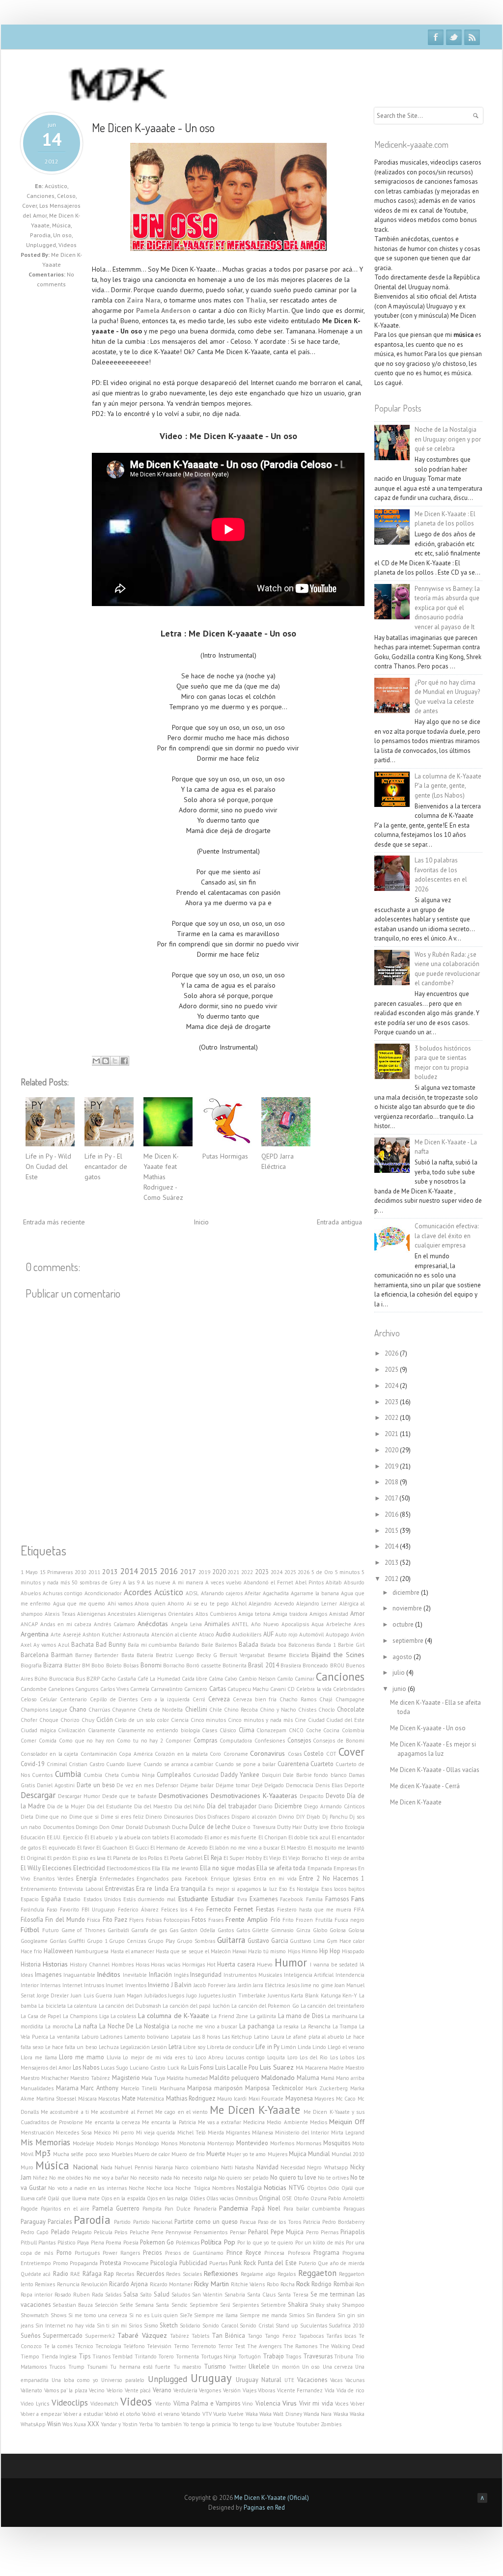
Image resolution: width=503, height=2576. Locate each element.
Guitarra (231, 1940)
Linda (304, 2047)
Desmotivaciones (183, 1796)
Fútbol (30, 1930)
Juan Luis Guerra (91, 1995)
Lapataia (181, 2037)
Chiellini (196, 1709)
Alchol (239, 1604)
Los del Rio (314, 2057)
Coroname (236, 1754)
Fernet (243, 1909)
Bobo (98, 1665)
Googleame (34, 1941)
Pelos (121, 2232)
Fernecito (219, 1909)
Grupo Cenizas (127, 1941)
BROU (337, 1665)
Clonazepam (271, 1730)
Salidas (113, 2295)
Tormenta (187, 2356)
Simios (297, 2315)
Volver (357, 2404)
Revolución (94, 2284)
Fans (358, 1899)
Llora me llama (39, 2057)
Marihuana (172, 2088)
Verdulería (185, 2390)
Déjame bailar (197, 1785)
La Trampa (345, 2026)
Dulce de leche (210, 1827)
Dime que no (51, 1817)
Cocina (331, 1730)
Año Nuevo (265, 1624)
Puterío (307, 2263)
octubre (404, 1624)
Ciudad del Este (345, 1720)
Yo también (168, 2424)
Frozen (304, 1920)
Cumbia (68, 1774)
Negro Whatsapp (327, 2167)
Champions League (44, 1710)
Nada (107, 2167)
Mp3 (43, 2153)
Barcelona (35, 1655)
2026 (304, 1572)
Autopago (337, 1634)
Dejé (257, 1785)
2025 (290, 1572)
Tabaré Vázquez (142, 2335)
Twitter (454, 37)
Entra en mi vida (275, 1879)
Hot (211, 1965)
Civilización (72, 1730)
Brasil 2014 (263, 1665)
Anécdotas (153, 1624)
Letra (175, 2047)
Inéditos (109, 1974)
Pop (230, 2242)
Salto (146, 2295)
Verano (162, 2390)
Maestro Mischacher (45, 2078)
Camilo (285, 1679)
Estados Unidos (102, 1899)
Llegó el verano (346, 2047)
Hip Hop (330, 1951)
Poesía (131, 2243)
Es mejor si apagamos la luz (242, 1889)
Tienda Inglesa (59, 2356)
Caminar (305, 1679)
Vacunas (355, 2380)
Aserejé (72, 1634)
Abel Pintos (309, 1582)
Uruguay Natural (259, 2380)
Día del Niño (190, 1806)
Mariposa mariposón (215, 2088)
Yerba (146, 2424)
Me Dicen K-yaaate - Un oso (153, 127)
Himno (310, 1951)
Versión (232, 2390)
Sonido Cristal (257, 2326)
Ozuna (319, 2198)
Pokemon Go (157, 2242)
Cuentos (42, 1775)
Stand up (287, 2326)
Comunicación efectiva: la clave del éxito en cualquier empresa (447, 1236)
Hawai (239, 1951)
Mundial (319, 2154)
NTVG (297, 2188)
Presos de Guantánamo (194, 2253)
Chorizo (70, 1720)
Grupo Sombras (196, 1941)
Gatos (243, 1930)
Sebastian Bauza (73, 2305)
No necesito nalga (195, 2178)
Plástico (67, 2243)
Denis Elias (329, 1785)
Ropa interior (37, 2295)
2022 (247, 1572)
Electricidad (89, 1868)
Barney (84, 1655)
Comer (28, 1741)
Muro (27, 2167)
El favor (86, 1848)
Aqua (318, 1624)
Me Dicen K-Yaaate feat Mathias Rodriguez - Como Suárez (163, 1177)
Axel (26, 1645)
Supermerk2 (100, 2336)
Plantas (47, 2243)
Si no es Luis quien (154, 2315)
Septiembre (204, 2305)
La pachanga (257, 2026)
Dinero (154, 1817)
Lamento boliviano (147, 2037)
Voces (342, 2404)
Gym (332, 1941)
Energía (86, 1878)
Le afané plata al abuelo (315, 2037)
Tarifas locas (341, 2336)
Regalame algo (258, 2274)
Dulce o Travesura (254, 1827)
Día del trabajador (232, 1806)
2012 (392, 1579)
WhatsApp (33, 2424)
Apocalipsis (295, 1624)
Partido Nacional (153, 2222)
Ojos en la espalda (123, 2198)
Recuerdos (150, 2273)
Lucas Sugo (114, 2068)
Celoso (66, 196)
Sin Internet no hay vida (65, 2326)
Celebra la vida (314, 1689)
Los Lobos (342, 2057)
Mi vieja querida (155, 2133)
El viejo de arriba (345, 1858)
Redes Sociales (184, 2274)
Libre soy (194, 2047)
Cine (300, 1720)
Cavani (278, 1689)
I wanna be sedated (334, 1965)
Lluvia (114, 2057)
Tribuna (344, 2356)
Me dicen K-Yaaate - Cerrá (425, 1786)
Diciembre (288, 1806)
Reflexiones (221, 2273)
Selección (106, 2305)
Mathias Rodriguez (191, 2098)
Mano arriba (350, 2078)
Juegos (176, 1995)
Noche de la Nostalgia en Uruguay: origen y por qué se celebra (448, 439)
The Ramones (300, 2346)
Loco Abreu (210, 2057)
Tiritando (146, 2356)
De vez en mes (135, 1785)
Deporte (354, 1785)
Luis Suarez (277, 2067)
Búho (41, 1679)
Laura (278, 2037)
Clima (247, 1730)
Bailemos (226, 1645)
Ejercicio (73, 1837)
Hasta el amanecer (132, 1951)
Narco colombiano (197, 2167)
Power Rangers (121, 2253)
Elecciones (57, 1868)
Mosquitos (337, 2143)
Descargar (38, 1795)
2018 (392, 1482)
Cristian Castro (87, 1764)
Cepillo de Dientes (114, 1699)
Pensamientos (210, 2232)
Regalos (287, 2274)
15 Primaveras (56, 1572)
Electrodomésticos (128, 1868)
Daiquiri (271, 1775)
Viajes (250, 2390)
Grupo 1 (97, 1941)
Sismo (151, 2326)
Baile (207, 1645)
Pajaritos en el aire (65, 2209)
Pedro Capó (35, 2232)
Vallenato (31, 2390)
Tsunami (97, 2367)
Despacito (312, 1796)
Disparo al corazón (254, 1817)
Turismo (215, 2366)
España (51, 1899)
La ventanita (65, 2037)
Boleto (114, 1665)
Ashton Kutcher (102, 1634)
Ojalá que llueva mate (74, 2198)
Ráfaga (92, 2273)
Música (61, 225)
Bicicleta (299, 1655)
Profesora (299, 2253)
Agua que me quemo (79, 1604)
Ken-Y (350, 1995)
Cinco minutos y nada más (260, 1720)
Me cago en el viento (182, 2112)
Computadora (236, 1741)
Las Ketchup (237, 2037)
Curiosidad (206, 1775)
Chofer (29, 1720)
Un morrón (286, 2367)
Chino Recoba (241, 1710)
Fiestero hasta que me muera (314, 1910)
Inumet (114, 1985)
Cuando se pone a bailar (245, 1764)
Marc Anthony (99, 2088)
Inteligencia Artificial (309, 1975)
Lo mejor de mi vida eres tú (158, 2057)
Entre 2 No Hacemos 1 (332, 1878)
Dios (200, 1817)
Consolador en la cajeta (49, 1754)
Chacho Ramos (298, 1699)
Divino (286, 1817)
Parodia (40, 235)
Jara (232, 1985)
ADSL (192, 1593)
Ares (359, 1624)
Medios (319, 2122)
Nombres (223, 2188)
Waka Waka (259, 2414)
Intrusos (94, 1985)
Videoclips (70, 2403)
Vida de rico (350, 2390)
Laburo (90, 2037)
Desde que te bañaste (129, 1796)
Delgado (274, 1785)
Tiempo (30, 2356)
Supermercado (63, 2335)
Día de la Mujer (66, 1806)
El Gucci (139, 1848)
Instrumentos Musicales (253, 1975)
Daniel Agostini (56, 1785)
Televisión (159, 2346)
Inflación (160, 1974)
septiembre (409, 1641)
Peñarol (258, 2232)
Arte (56, 1634)
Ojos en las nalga (168, 2198)
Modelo (105, 2143)
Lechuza (109, 2047)
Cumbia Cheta (101, 1775)
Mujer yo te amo (246, 2154)
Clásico (228, 1730)
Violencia (268, 2403)
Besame (277, 1655)
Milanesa (263, 2133)
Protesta (111, 2263)
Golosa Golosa (347, 1930)
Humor (291, 1962)
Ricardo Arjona (128, 2284)
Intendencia (350, 1975)
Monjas (125, 2143)
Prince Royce (244, 2252)
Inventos (136, 1985)
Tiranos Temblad (113, 2356)
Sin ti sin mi (112, 2326)
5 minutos (348, 1572)
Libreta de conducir (230, 2047)
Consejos (299, 1740)
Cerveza (219, 1699)
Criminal (57, 1764)
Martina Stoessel (56, 2099)
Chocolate (351, 1709)
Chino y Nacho (278, 1710)
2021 (233, 1572)
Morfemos (282, 2143)
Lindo (319, 2047)
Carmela (140, 1689)
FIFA (359, 1910)
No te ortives (333, 2178)
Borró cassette (203, 1665)
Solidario (190, 2326)
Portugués (87, 2253)
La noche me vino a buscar (205, 2026)
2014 (129, 1571)
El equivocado (59, 1848)
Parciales (60, 2221)
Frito (288, 1920)
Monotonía (192, 2143)
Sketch (169, 2325)
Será (225, 2305)
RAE (75, 2274)
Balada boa (273, 1645)
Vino (248, 2404)
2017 (188, 1572)
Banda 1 (326, 1645)
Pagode (29, 2209)
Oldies (197, 2198)
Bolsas (131, 1665)
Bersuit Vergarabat (242, 1655)
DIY (301, 1817)
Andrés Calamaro (114, 1624)
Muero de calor (152, 2154)
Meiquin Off (347, 2122)
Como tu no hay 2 (140, 1741)
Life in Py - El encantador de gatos (106, 1166)
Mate (129, 2098)
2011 (94, 1572)
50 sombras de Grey (96, 1582)
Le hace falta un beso (71, 2047)
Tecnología (108, 2346)
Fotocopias (177, 1920)
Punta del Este (277, 2263)
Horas (142, 1965)
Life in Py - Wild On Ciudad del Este (48, 1166)
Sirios (135, 2326)
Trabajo (273, 2356)
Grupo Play (161, 1941)
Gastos (226, 1930)
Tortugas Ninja (219, 2356)
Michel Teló (192, 2133)
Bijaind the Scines (338, 1655)
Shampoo (353, 2305)
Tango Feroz (280, 2336)
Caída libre (195, 1679)
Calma (216, 1679)
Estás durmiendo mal (149, 1899)
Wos (67, 2424)
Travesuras (318, 2356)
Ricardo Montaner (171, 2284)
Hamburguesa (92, 1951)
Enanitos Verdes (53, 1879)
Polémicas (188, 2243)
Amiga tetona (254, 1614)
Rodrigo (321, 2284)
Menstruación (37, 2133)
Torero (166, 2356)
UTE (289, 2380)
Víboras (266, 2390)
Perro (312, 2232)
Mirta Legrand (348, 2133)
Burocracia (62, 1679)
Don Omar (112, 1827)
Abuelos (31, 1593)
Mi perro (124, 2133)
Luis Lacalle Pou (237, 2067)
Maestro (355, 2068)
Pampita (152, 2209)
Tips (84, 2356)
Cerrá (199, 1699)
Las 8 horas (206, 2037)
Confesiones (270, 1741)
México (102, 2133)
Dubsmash (157, 1827)
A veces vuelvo (224, 1582)
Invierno (159, 1985)
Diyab (313, 1817)
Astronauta (136, 1634)
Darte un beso (96, 1785)
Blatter (72, 1665)
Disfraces (218, 1817)
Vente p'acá (138, 2390)
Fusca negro (349, 1920)
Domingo (87, 1827)
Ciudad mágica (38, 1730)
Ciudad (316, 1720)
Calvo (231, 1679)
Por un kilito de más (320, 2243)
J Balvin (181, 1985)
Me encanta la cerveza (112, 2122)
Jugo (192, 1995)
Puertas (218, 2263)
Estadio (72, 1899)
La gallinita (263, 2016)
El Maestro (293, 1848)
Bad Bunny (111, 1644)
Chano (78, 1709)
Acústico (56, 186)
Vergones (210, 2390)
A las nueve (156, 1582)
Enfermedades (117, 1879)
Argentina (35, 1634)
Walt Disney (287, 2414)
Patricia (312, 2222)
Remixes (45, 2284)
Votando (191, 2414)
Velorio (115, 2390)
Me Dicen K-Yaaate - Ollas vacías (435, 1770)
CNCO (296, 1730)
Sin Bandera (321, 2315)
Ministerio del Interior (302, 2133)
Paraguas (354, 2209)
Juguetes (210, 1995)
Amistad (339, 1614)
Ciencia (180, 1720)
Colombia (353, 1730)
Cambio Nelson (257, 1679)
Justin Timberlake (244, 1995)
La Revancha (316, 2026)
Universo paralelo (123, 2380)
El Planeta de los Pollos (135, 1858)
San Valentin (207, 2295)
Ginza (303, 1930)
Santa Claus (261, 2295)
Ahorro (176, 1604)
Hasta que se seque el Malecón (193, 1951)
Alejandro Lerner (317, 1604)
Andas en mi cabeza (66, 1624)
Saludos (181, 2295)
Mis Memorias (45, 2142)
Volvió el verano (161, 2414)
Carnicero (196, 1689)
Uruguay (211, 2378)
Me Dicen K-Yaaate (255, 2110)
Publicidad (193, 2263)
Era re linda (152, 1888)
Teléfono (134, 2346)
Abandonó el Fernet (268, 1582)
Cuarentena (293, 1764)
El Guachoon (112, 1848)
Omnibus (246, 2198)
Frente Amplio (247, 1919)
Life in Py (267, 2047)
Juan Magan (128, 1995)
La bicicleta (52, 2006)
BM (86, 1665)
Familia (314, 1899)
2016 (169, 1571)
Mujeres (278, 2154)
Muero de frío (188, 2154)
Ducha (180, 1827)
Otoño (301, 2198)
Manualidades (37, 2088)
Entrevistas (120, 1888)
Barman (62, 1655)
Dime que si (84, 1817)
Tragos (293, 2356)
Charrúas (99, 1710)
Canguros (87, 1689)
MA (300, 2068)
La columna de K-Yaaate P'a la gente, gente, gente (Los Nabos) (448, 786)
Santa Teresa (293, 2295)
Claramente (102, 1730)
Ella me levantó (180, 1868)
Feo (199, 1910)
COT (331, 1754)
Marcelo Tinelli (139, 2088)
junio (400, 1689)
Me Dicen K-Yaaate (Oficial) (272, 2498)
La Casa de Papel (41, 2016)
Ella (156, 1868)
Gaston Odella (198, 1930)
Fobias (154, 1920)
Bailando (189, 1645)
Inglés (181, 1975)
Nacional (86, 2167)
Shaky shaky (325, 2305)
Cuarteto (322, 1764)
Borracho (174, 1665)
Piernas (330, 2232)
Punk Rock (242, 2263)
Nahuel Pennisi (133, 2167)
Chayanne (124, 1710)
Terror (225, 2346)
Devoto (335, 1796)
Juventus (279, 1995)
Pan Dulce (178, 2209)
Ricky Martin (211, 2284)
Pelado (60, 2232)
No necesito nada (151, 2178)
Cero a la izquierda (165, 1699)
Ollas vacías (220, 2198)
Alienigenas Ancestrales (106, 1614)
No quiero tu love (293, 2177)
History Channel (90, 1965)
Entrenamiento (39, 1889)
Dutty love (316, 1827)
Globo (320, 1930)
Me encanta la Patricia (169, 2122)
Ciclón (105, 1719)
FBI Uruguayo (98, 1910)
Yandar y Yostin (119, 2424)
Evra (242, 1899)
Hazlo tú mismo (267, 1951)
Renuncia (68, 2284)
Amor (357, 1613)
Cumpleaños (174, 1774)
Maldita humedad (187, 2078)
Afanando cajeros (222, 1593)
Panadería (205, 2209)
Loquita (276, 2057)
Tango (255, 2336)
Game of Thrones (83, 1930)
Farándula (32, 1910)
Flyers (136, 1920)
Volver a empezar (41, 2414)
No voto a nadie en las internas (87, 2188)
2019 (204, 1572)
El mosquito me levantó (336, 1848)
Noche (137, 2188)
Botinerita (235, 1665)
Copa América (136, 1754)
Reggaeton (317, 2273)
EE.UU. (54, 1837)
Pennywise (179, 2232)
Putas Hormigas (225, 1156)
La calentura (82, 2006)
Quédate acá (36, 2274)
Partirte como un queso (206, 2221)
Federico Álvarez (138, 1910)
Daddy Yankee (240, 1774)
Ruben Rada (88, 2295)
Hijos (294, 1951)
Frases (216, 1920)
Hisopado (353, 1951)
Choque (49, 1720)
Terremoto (204, 2346)
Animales (217, 1624)
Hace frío (31, 1951)
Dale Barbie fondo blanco (315, 1775)
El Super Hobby (243, 1858)
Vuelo (220, 2414)
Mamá (328, 2078)
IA (362, 1965)
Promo (61, 2263)
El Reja (213, 1857)
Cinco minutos (209, 1720)
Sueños (30, 2335)
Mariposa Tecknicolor (274, 2088)
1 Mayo (29, 1572)
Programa (326, 2252)
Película (103, 2232)
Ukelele (259, 2366)
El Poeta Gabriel (183, 1858)
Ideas (27, 1975)
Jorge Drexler (53, 1995)
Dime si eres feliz (122, 1817)
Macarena (316, 2068)
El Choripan (273, 1837)
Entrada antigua (339, 1222)
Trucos (57, 2367)
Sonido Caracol (220, 2326)
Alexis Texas (60, 1614)
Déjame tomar (233, 1785)
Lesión (159, 2047)
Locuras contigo (245, 2057)
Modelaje (84, 2143)
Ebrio (337, 1827)
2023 (262, 1572)
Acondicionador (103, 1593)
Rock (303, 2284)
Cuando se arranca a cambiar (178, 1764)
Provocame (136, 2263)
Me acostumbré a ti (65, 2112)
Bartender (106, 1655)
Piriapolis (352, 2232)
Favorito (70, 1910)
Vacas (336, 2380)
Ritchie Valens (248, 2284)
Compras (205, 1740)
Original (270, 2198)
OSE (287, 2198)
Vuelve (236, 2414)
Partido (122, 2222)
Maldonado (278, 2077)
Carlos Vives (114, 1689)
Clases (210, 1730)
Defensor (167, 1785)
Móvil (27, 2154)
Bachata (83, 1644)
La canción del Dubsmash (130, 2006)
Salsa (131, 2294)
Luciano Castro (148, 2068)
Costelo (314, 1753)
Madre (336, 2068)
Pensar (238, 2232)
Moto (358, 2143)
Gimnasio (282, 1930)
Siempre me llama (216, 2315)
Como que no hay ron (87, 1741)
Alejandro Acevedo (271, 1604)
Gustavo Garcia (268, 1940)
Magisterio (126, 2077)
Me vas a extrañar (220, 2122)
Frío (276, 1919)
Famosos (337, 1899)
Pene (157, 2232)
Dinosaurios (179, 1817)
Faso (52, 1910)
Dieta (27, 1817)
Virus (290, 2403)
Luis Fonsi (201, 2067)
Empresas (345, 1868)
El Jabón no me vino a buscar (244, 1848)
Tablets (200, 2336)
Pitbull (29, 2243)
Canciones (41, 196)
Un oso (62, 235)
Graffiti (77, 1941)
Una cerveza (338, 2367)
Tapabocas (311, 2336)
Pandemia (234, 2208)
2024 (277, 1572)
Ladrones (111, 2037)
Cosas (295, 1754)
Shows (58, 2315)
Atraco (207, 1634)
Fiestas (265, 1909)
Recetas (125, 2274)
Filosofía (32, 1919)
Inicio (201, 1222)
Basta (128, 1655)
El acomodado (187, 1837)
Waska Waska (349, 2414)
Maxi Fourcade (266, 2099)
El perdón (59, 1858)
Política (211, 2242)
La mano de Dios (301, 2016)
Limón (289, 2047)
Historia (31, 1964)
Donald (134, 1827)
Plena (98, 2243)
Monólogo (147, 2143)
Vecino (97, 2390)
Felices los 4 (177, 1910)
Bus (80, 1679)
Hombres (123, 1965)
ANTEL (240, 1624)
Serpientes (246, 2305)
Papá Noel (266, 2208)
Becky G (207, 1655)
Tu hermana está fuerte (140, 2367)
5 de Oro (322, 1572)
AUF (268, 1634)
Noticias (275, 2188)
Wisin (54, 2424)
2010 (81, 1572)
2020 (219, 1572)
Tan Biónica (228, 2335)
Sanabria (235, 2295)
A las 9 (131, 1582)
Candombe (34, 1689)
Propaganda (84, 2263)
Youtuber (308, 2424)
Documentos (59, 1827)
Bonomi (151, 1665)
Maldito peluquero (234, 2077)
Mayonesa (299, 2098)
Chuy (88, 1720)
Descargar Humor (79, 1796)
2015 (149, 1571)
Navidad (267, 2167)
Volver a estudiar (83, 2414)
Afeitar (253, 1593)
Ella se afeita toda (281, 1868)
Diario (265, 1806)
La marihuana (341, 2016)
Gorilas (58, 1941)
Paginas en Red (264, 2507)
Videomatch (104, 2404)
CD (291, 1689)
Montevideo (252, 2143)
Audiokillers (247, 1634)
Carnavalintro (167, 1689)
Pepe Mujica (287, 2232)
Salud (162, 2294)
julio (399, 1673)
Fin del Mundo (65, 1919)
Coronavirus (267, 1753)
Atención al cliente (174, 1634)
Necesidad (293, 2167)
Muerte (216, 2154)
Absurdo (354, 1582)
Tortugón (250, 2356)
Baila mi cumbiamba (152, 1645)
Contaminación (99, 1754)
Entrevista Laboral (81, 1889)
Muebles (122, 2154)
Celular (48, 1699)
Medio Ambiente (287, 2122)
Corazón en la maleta (181, 1754)
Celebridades (349, 1689)
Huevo (265, 1965)
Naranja (164, 2167)
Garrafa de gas (149, 1930)
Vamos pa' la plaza (66, 2390)
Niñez (40, 2178)
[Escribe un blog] (106, 1061)
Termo (182, 2346)
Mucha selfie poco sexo (81, 2154)
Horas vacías (166, 1965)
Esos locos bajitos (343, 1889)
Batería (145, 1655)
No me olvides (66, 2178)
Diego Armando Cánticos (334, 1806)
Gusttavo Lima (307, 1941)
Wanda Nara (318, 2414)
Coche (314, 1730)
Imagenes (48, 1974)
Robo (273, 2284)
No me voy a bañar (107, 2178)
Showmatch (35, 2315)
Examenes (264, 1899)
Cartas (218, 1689)
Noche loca (160, 2188)
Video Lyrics (35, 2404)
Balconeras (301, 1645)
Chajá (326, 1699)
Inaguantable (79, 1975)
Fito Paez (115, 1919)
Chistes (307, 1710)
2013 (110, 1572)
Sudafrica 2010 (347, 2326)
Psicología (164, 2263)
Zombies (331, 2424)
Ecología (355, 1827)
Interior (30, 1985)
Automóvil (311, 1634)
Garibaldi (118, 1930)
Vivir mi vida (316, 2403)
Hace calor (352, 1941)
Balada (249, 1644)
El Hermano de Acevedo (179, 1848)
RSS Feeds (472, 37)
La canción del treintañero (333, 2006)
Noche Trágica (193, 2188)
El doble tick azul (309, 1837)
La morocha (59, 2026)
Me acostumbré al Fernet (122, 2112)
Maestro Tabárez (90, 2078)
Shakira (298, 2304)
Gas (174, 1930)
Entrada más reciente (54, 1222)
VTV (207, 2414)
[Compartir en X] (115, 1061)
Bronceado (315, 1665)
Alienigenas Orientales (165, 1614)
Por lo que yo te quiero (265, 2243)
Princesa (274, 2253)
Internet (72, 1985)
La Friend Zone (230, 2016)
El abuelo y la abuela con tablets (129, 1837)
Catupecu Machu (248, 1689)
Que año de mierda (341, 2263)
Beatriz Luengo (175, 1655)
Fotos (199, 1919)
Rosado (63, 2295)
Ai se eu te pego (208, 1604)
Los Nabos (86, 2067)
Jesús (293, 1985)
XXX (93, 2424)
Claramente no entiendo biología (159, 1730)
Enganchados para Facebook (172, 1879)
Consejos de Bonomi (339, 1741)
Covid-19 (33, 1764)
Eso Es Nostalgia (299, 1889)
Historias (55, 1964)
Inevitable (135, 1975)
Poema (113, 2243)
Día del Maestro (153, 1806)
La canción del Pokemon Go (265, 2006)
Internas (50, 1985)
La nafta (86, 2026)
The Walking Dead (342, 2346)
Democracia (300, 1785)
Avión (358, 1634)
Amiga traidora (290, 1614)
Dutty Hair (290, 1827)
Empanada (320, 1868)
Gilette (260, 1930)
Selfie (126, 2305)
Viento (163, 2404)
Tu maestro (187, 2367)
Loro (293, 2057)
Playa (83, 2243)
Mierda (216, 2133)
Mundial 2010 (348, 2154)
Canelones (61, 1689)
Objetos (317, 2188)
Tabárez (180, 2336)
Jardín (245, 1985)
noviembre (408, 1608)
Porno (64, 2252)
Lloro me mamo (82, 2057)
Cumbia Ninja (138, 1775)
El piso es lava (89, 1858)
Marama (67, 2088)
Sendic (180, 2305)
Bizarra (53, 1665)
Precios (152, 2252)
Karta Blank (305, 1995)
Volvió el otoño (123, 2414)
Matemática (151, 2099)
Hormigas (194, 1965)
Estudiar (223, 1899)
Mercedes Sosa (74, 2133)
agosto (403, 1657)
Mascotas (109, 2099)
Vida (330, 2390)
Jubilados (155, 1995)
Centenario (73, 1699)
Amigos (318, 1614)
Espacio (30, 1899)
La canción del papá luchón (196, 2006)
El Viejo (272, 1858)
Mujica (298, 2154)
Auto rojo (286, 1634)
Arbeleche (339, 1624)
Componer (178, 1741)
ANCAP (29, 1624)
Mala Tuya (153, 2078)
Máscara (87, 2099)
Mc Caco (346, 2099)
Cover (29, 206)
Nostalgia (249, 2188)
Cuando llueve (124, 1764)
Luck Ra (177, 2068)
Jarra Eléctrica (269, 1985)
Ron (360, 2284)
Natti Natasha (238, 2167)
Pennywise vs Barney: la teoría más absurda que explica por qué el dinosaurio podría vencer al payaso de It (447, 608)
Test (240, 2346)
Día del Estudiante (110, 1806)
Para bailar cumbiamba (312, 2209)
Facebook (436, 37)
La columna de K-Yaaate (174, 2016)
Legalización (135, 2047)
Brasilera (291, 1665)
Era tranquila (188, 1888)
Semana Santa (152, 2305)
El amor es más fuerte (230, 1837)
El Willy (31, 1868)
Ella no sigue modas (227, 1868)
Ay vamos (45, 1645)
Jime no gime (317, 1985)
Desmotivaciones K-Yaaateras (254, 1796)
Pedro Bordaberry (343, 2222)
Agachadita (276, 1593)
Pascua (248, 2222)
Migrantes (238, 2133)
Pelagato (82, 2232)
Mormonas (309, 2143)
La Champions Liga (86, 2016)
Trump (76, 2367)
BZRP (93, 1679)
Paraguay (33, 2221)
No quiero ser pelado (243, 2178)
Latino (262, 2037)
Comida (48, 1741)
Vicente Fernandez (300, 2390)
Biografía (31, 1665)
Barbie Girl (351, 1645)
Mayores (324, 2099)
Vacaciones (312, 2380)
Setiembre (273, 2305)
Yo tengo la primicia (207, 2424)
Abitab (334, 1582)
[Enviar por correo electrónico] (96, 1061)
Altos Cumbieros (216, 1614)
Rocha (288, 2284)
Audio (223, 1634)
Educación (33, 1837)
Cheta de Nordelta (160, 1710)
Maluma (308, 2077)
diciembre (407, 1593)
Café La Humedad (159, 1679)
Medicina (254, 2122)
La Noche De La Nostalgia (134, 2026)
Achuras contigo (63, 1593)
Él (87, 1837)
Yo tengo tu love (252, 2424)
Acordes (138, 1592)
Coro (215, 1754)
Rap (109, 2273)
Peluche (140, 2232)
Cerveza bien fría (255, 1699)
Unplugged (41, 245)
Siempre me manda (263, 2315)
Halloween (58, 1951)
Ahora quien (150, 1604)
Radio (61, 2273)
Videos (68, 245)
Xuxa (80, 2424)
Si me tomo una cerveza (98, 2315)
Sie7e (186, 2315)
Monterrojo (221, 2143)
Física (94, 1920)
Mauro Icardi (232, 2099)
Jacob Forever (210, 1985)
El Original (33, 1858)
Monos (169, 2143)
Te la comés (58, 2346)
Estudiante (193, 1899)
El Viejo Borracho (303, 1858)
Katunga (331, 1995)
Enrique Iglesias (231, 1879)
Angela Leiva (186, 1624)
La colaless (123, 2016)
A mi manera (188, 1582)
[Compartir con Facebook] (124, 1061)
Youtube (284, 2424)
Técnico (84, 2346)
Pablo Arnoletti (346, 2198)
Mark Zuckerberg (327, 2088)
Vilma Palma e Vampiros (207, 2403)
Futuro (51, 1930)
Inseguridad (206, 1974)
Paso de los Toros (279, 2222)
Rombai (344, 2284)
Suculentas (314, 2326)
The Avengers (264, 2346)
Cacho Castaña (119, 1679)
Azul (64, 1645)
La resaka (288, 2026)
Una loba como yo (75, 2380)
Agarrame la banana (315, 1593)
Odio (334, 2188)
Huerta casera (236, 1964)
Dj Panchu (335, 1817)
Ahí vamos (120, 1604)
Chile (216, 1710)
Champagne (350, 1699)
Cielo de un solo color (141, 1720)
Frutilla (324, 1920)
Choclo (327, 1710)
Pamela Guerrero (116, 2208)
